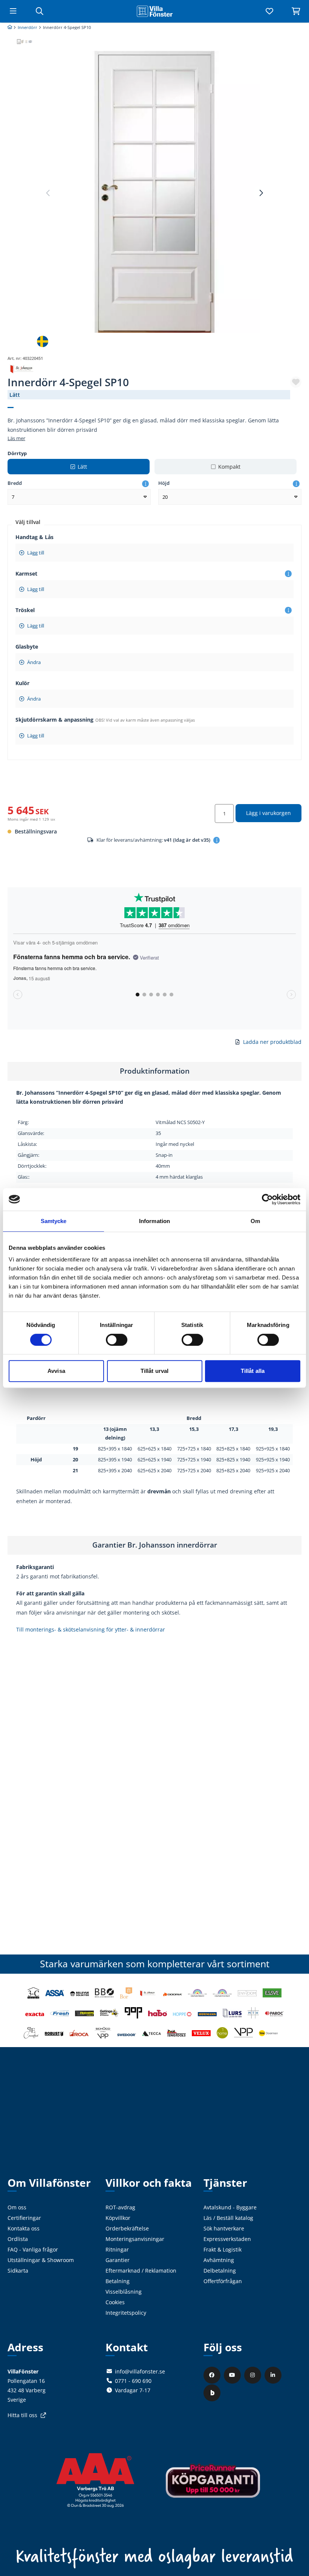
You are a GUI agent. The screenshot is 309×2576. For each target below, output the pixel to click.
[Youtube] (233, 2375)
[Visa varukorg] (296, 11)
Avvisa (56, 1371)
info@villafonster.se (140, 2371)
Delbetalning (220, 2271)
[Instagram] (254, 2375)
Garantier (118, 2260)
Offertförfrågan (223, 2281)
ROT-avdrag (120, 2207)
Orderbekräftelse (127, 2228)
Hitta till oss (22, 2415)
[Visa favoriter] (269, 11)
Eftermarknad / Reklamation (141, 2271)
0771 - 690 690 (133, 2381)
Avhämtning (219, 2260)
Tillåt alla (253, 1371)
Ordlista (18, 2239)
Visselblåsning (124, 2292)
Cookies (115, 2302)
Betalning (118, 2281)
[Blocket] (213, 2392)
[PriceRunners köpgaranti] (213, 2486)
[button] (261, 193)
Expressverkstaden (227, 2239)
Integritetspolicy (126, 2313)
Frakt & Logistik (223, 2249)
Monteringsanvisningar (135, 2239)
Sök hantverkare (224, 2228)
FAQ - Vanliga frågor (33, 2249)
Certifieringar (24, 2218)
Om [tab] (255, 1221)
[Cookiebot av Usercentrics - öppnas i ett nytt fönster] (267, 1199)
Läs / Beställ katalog (228, 2218)
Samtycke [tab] (54, 1221)
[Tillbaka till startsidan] (154, 11)
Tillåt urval (154, 1371)
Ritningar (117, 2249)
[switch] (117, 1340)
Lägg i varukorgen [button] (268, 813)
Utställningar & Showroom (41, 2260)
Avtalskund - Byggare (230, 2207)
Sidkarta (18, 2271)
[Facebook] (213, 2375)
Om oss (17, 2207)
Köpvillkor (118, 2218)
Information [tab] (154, 1221)
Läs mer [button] (16, 438)
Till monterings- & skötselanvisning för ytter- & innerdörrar (91, 1629)
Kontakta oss (24, 2228)
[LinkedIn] (274, 2375)
